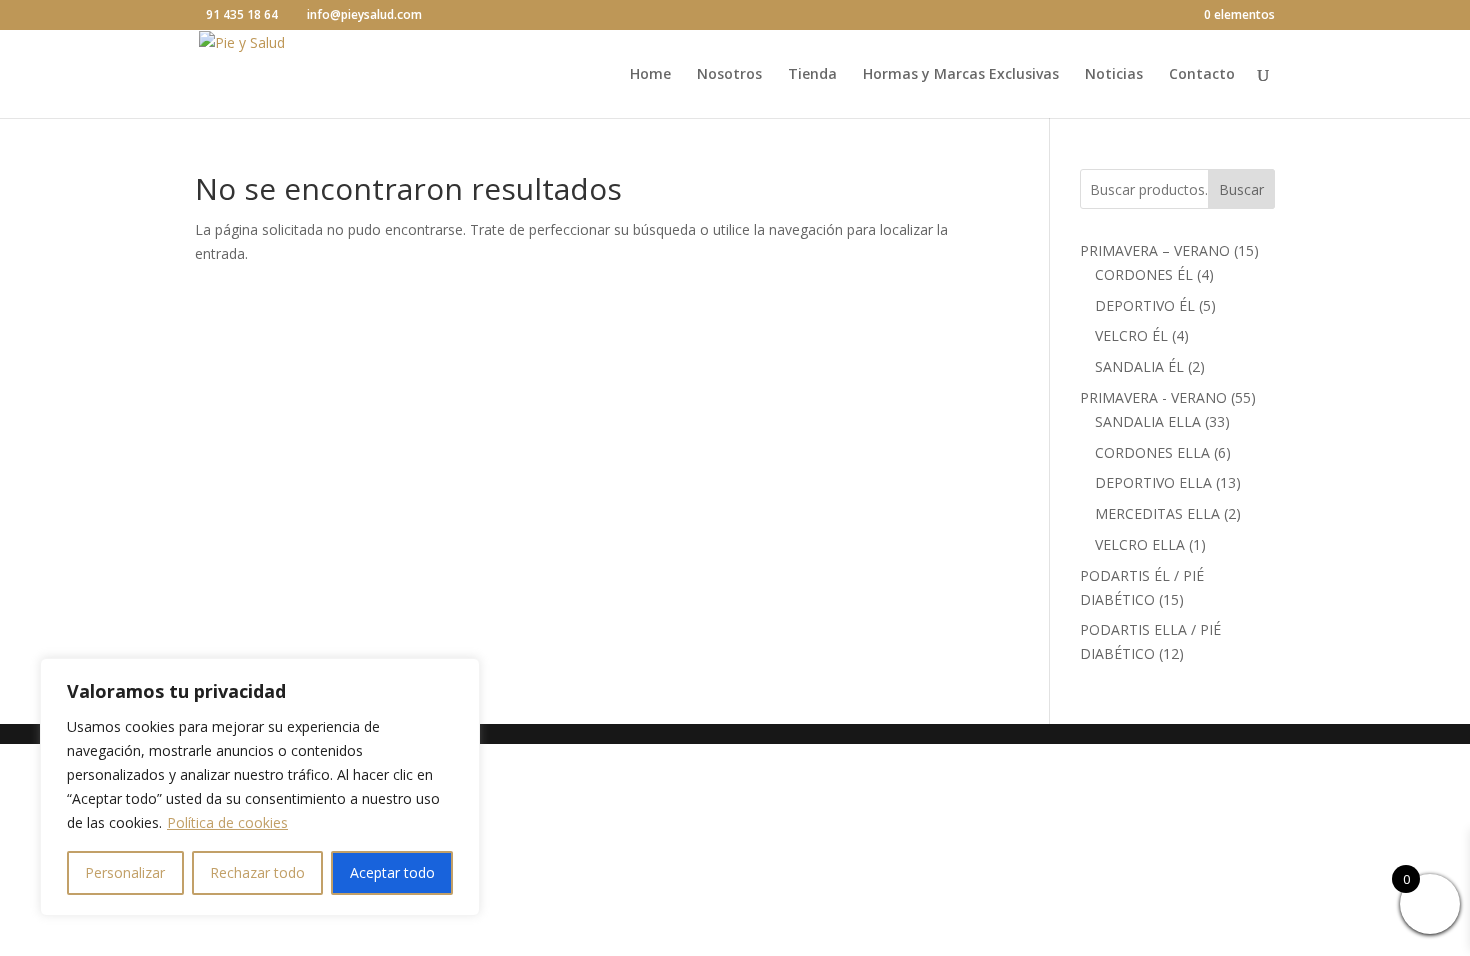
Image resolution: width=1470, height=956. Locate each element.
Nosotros (729, 75)
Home (650, 75)
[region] (260, 787)
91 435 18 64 (242, 14)
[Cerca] (459, 675)
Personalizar (125, 872)
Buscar (1241, 189)
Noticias (1114, 75)
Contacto (1202, 75)
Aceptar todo (392, 872)
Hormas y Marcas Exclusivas (961, 75)
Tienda (812, 75)
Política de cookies (227, 822)
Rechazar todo (257, 872)
